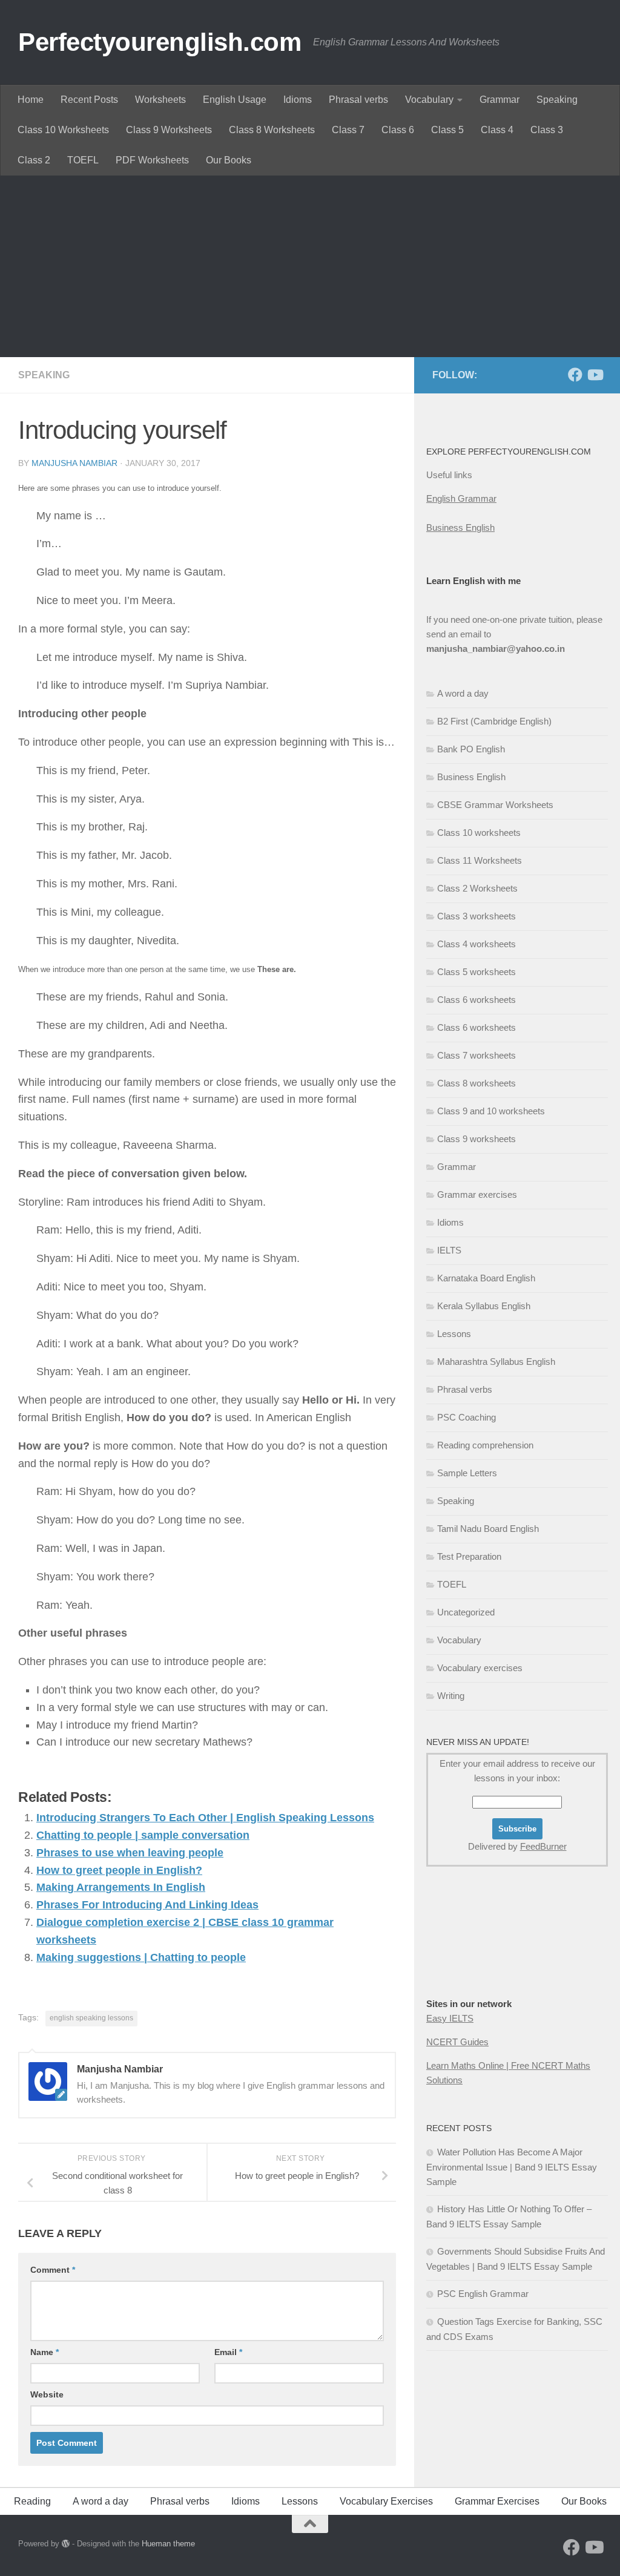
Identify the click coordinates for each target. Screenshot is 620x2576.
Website (47, 2394)
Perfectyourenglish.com (160, 42)
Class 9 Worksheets (169, 130)
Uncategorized (466, 1612)
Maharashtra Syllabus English (496, 1362)
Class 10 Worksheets (63, 130)
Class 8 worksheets (477, 1083)
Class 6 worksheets (477, 1000)
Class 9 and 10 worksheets (491, 1111)
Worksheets (160, 100)
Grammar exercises (477, 1194)
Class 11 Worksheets (480, 860)
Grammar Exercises (497, 2501)
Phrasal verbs (358, 100)
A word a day (463, 693)
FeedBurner (543, 1846)
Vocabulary (429, 100)
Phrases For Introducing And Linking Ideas (147, 1905)
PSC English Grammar (483, 2294)
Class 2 (34, 160)
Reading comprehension (485, 1445)
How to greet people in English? (119, 1870)
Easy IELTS (450, 2018)
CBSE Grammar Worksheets (495, 805)
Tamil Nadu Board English (488, 1529)
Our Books (229, 160)
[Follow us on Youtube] (595, 375)
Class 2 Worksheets (477, 888)
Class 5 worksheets (477, 972)
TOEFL (83, 160)
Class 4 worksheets (477, 944)
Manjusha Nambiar (74, 463)
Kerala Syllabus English (484, 1306)
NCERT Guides (457, 2042)
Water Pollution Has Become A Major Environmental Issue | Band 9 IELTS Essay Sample (512, 2167)
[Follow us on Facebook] (575, 375)
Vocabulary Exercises (386, 2501)
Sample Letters (467, 1473)
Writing (451, 1696)
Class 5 (447, 130)
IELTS (449, 1250)
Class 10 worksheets (479, 833)
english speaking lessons (91, 2018)
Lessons (454, 1334)
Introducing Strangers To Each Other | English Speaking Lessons (205, 1818)
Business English (460, 527)
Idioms (298, 100)
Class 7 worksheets (477, 1055)
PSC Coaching (467, 1417)
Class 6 (398, 130)
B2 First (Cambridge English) (494, 721)
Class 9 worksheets (477, 1139)
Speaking (557, 100)
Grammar (500, 100)
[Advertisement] (310, 266)
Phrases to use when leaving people (130, 1853)
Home (31, 100)
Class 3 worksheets (477, 916)
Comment (53, 2270)
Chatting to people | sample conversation (143, 1835)
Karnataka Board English (486, 1278)
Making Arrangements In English (121, 1887)
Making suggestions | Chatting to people (141, 1957)
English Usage (235, 100)
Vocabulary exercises (480, 1668)
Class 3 (547, 130)
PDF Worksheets (152, 160)
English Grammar (461, 498)
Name (45, 2352)
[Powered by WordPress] (66, 2544)
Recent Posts (89, 100)
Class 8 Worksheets (272, 130)
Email (228, 2352)
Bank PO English (471, 749)
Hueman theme (168, 2544)
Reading (32, 2501)
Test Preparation (469, 1556)
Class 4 (497, 130)
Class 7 (348, 130)
